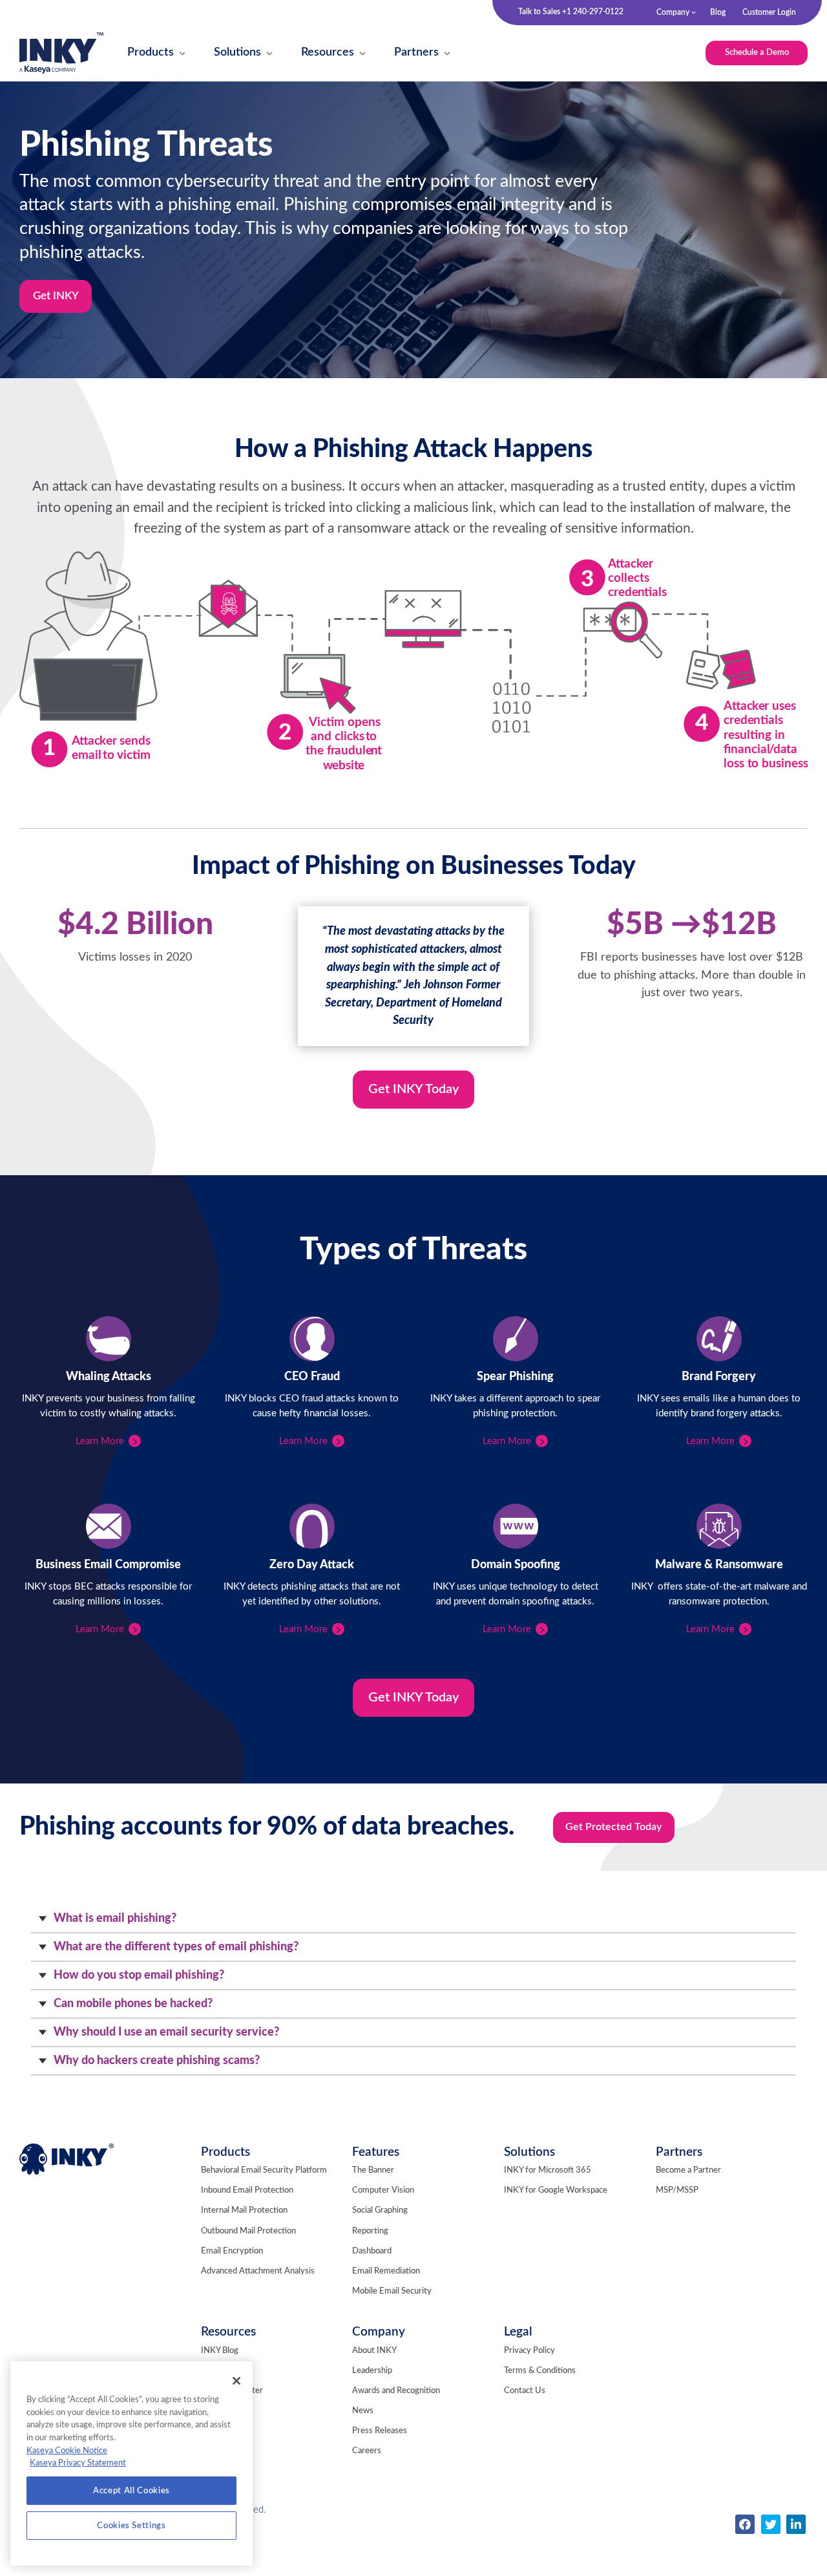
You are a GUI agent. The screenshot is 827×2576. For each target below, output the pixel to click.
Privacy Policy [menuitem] (529, 2351)
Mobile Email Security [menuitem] (392, 2291)
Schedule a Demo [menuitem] (757, 52)
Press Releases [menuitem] (380, 2431)
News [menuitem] (363, 2411)
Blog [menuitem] (718, 12)
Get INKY (56, 296)
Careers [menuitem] (367, 2451)
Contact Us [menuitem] (525, 2391)
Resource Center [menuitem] (232, 2391)
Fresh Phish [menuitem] (222, 2371)
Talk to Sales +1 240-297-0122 (571, 12)
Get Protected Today (613, 1827)
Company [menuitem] (673, 12)
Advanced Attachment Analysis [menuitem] (258, 2271)
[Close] (236, 2381)
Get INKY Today (413, 1089)
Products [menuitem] (225, 2152)
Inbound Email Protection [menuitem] (247, 2190)
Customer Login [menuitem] (769, 12)
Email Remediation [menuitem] (386, 2271)
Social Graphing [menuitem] (380, 2210)
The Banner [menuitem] (373, 2170)
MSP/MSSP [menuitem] (677, 2190)
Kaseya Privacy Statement (78, 2463)
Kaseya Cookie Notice (67, 2451)
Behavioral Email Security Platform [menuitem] (264, 2170)
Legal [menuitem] (518, 2332)
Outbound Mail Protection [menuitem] (248, 2231)
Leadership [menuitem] (372, 2371)
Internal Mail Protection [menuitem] (244, 2210)
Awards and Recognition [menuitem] (396, 2391)
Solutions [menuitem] (529, 2152)
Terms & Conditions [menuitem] (540, 2371)
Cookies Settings (131, 2526)
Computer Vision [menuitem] (383, 2190)
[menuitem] (151, 53)
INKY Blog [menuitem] (220, 2351)
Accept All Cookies (131, 2491)
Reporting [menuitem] (370, 2231)
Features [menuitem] (376, 2152)
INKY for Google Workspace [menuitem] (556, 2190)
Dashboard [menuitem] (372, 2251)
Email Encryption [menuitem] (232, 2251)
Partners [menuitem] (679, 2152)
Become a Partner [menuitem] (688, 2170)
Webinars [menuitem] (218, 2411)
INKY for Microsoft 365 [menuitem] (548, 2170)
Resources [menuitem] (228, 2332)
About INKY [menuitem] (374, 2351)
